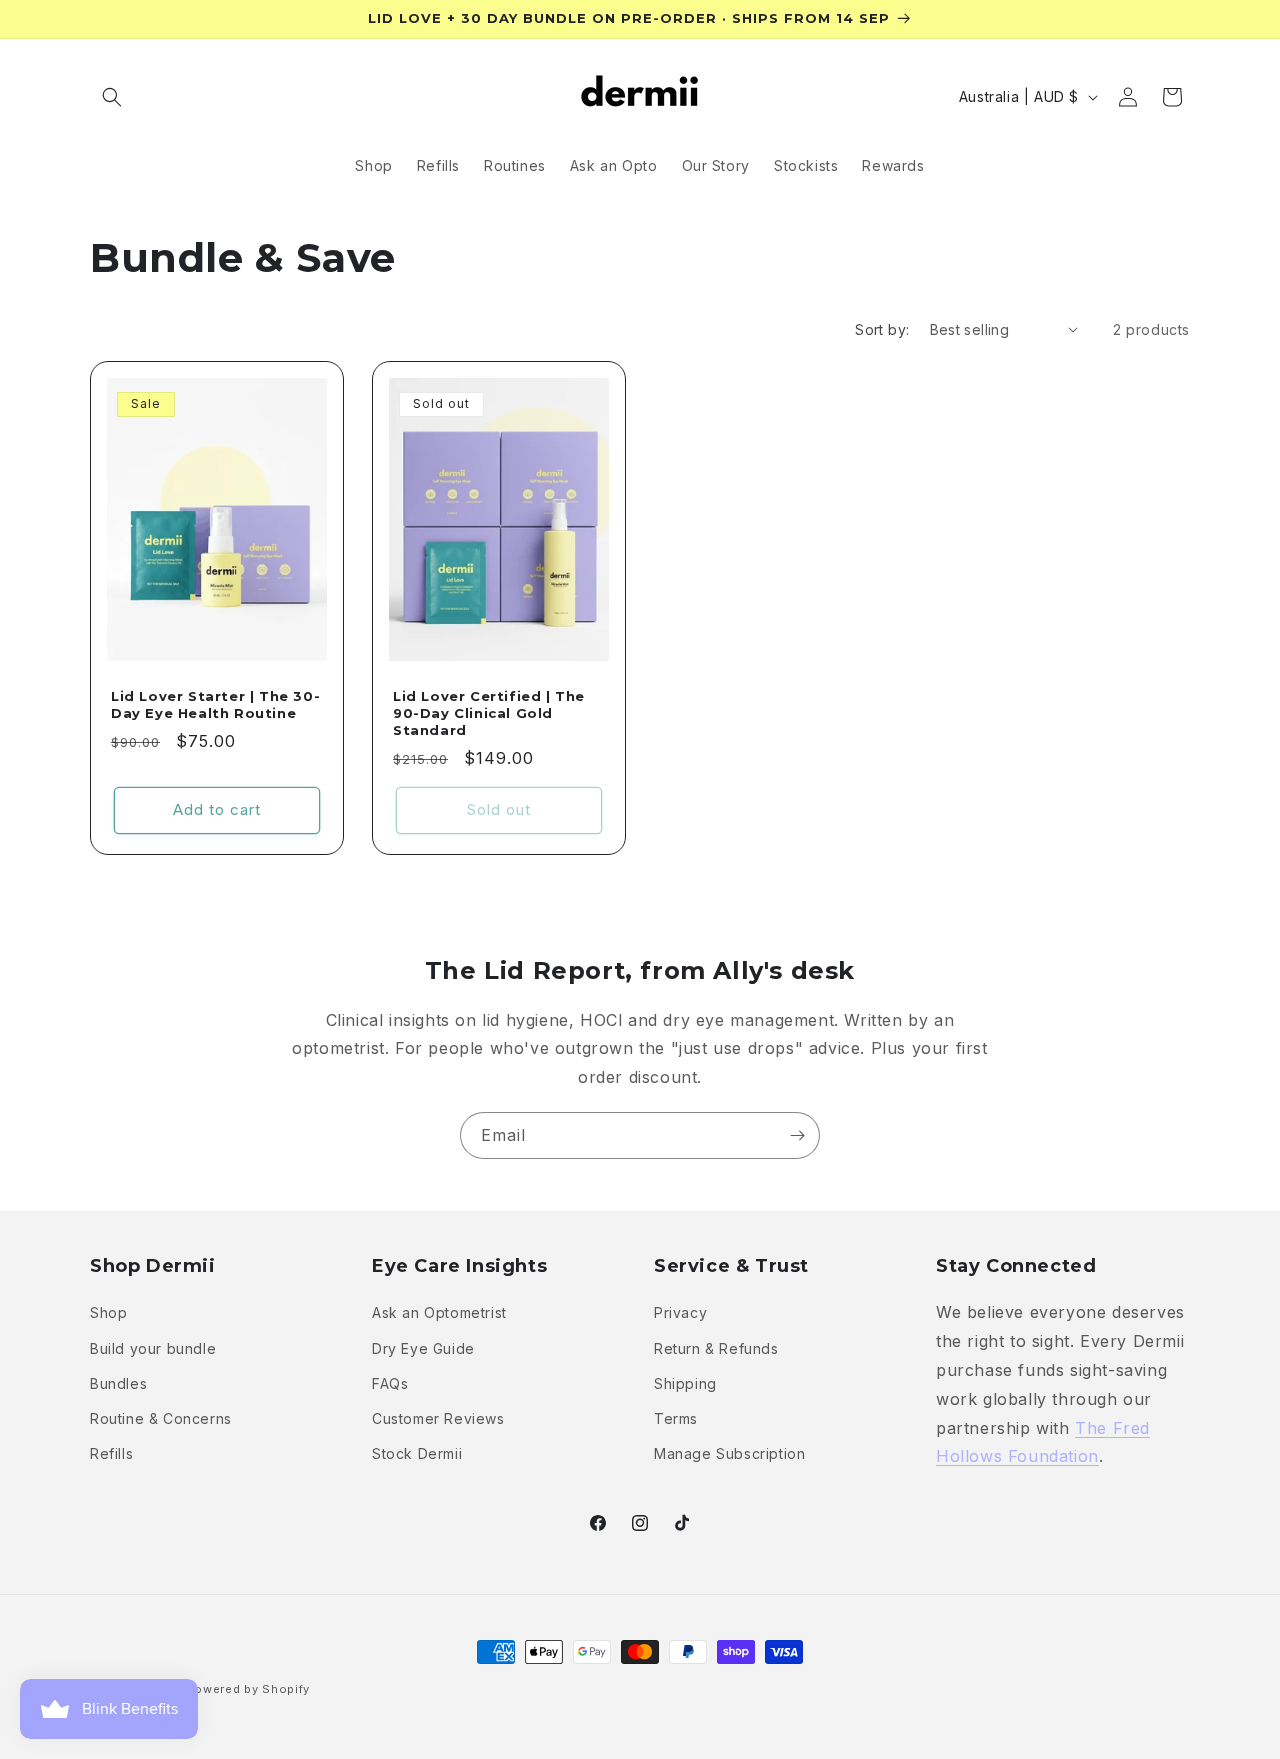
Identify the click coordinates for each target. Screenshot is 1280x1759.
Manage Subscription (729, 1453)
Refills (111, 1453)
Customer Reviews (438, 1418)
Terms (676, 1418)
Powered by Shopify (249, 1689)
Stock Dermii (417, 1453)
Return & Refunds (716, 1348)
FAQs (390, 1383)
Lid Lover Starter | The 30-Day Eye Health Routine (215, 704)
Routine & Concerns (161, 1418)
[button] (112, 97)
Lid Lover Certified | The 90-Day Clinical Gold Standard (489, 713)
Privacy (680, 1313)
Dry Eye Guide (423, 1348)
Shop (108, 1313)
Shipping (685, 1383)
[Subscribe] (797, 1135)
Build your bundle (153, 1348)
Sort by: (882, 329)
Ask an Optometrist (439, 1313)
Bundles (118, 1383)
